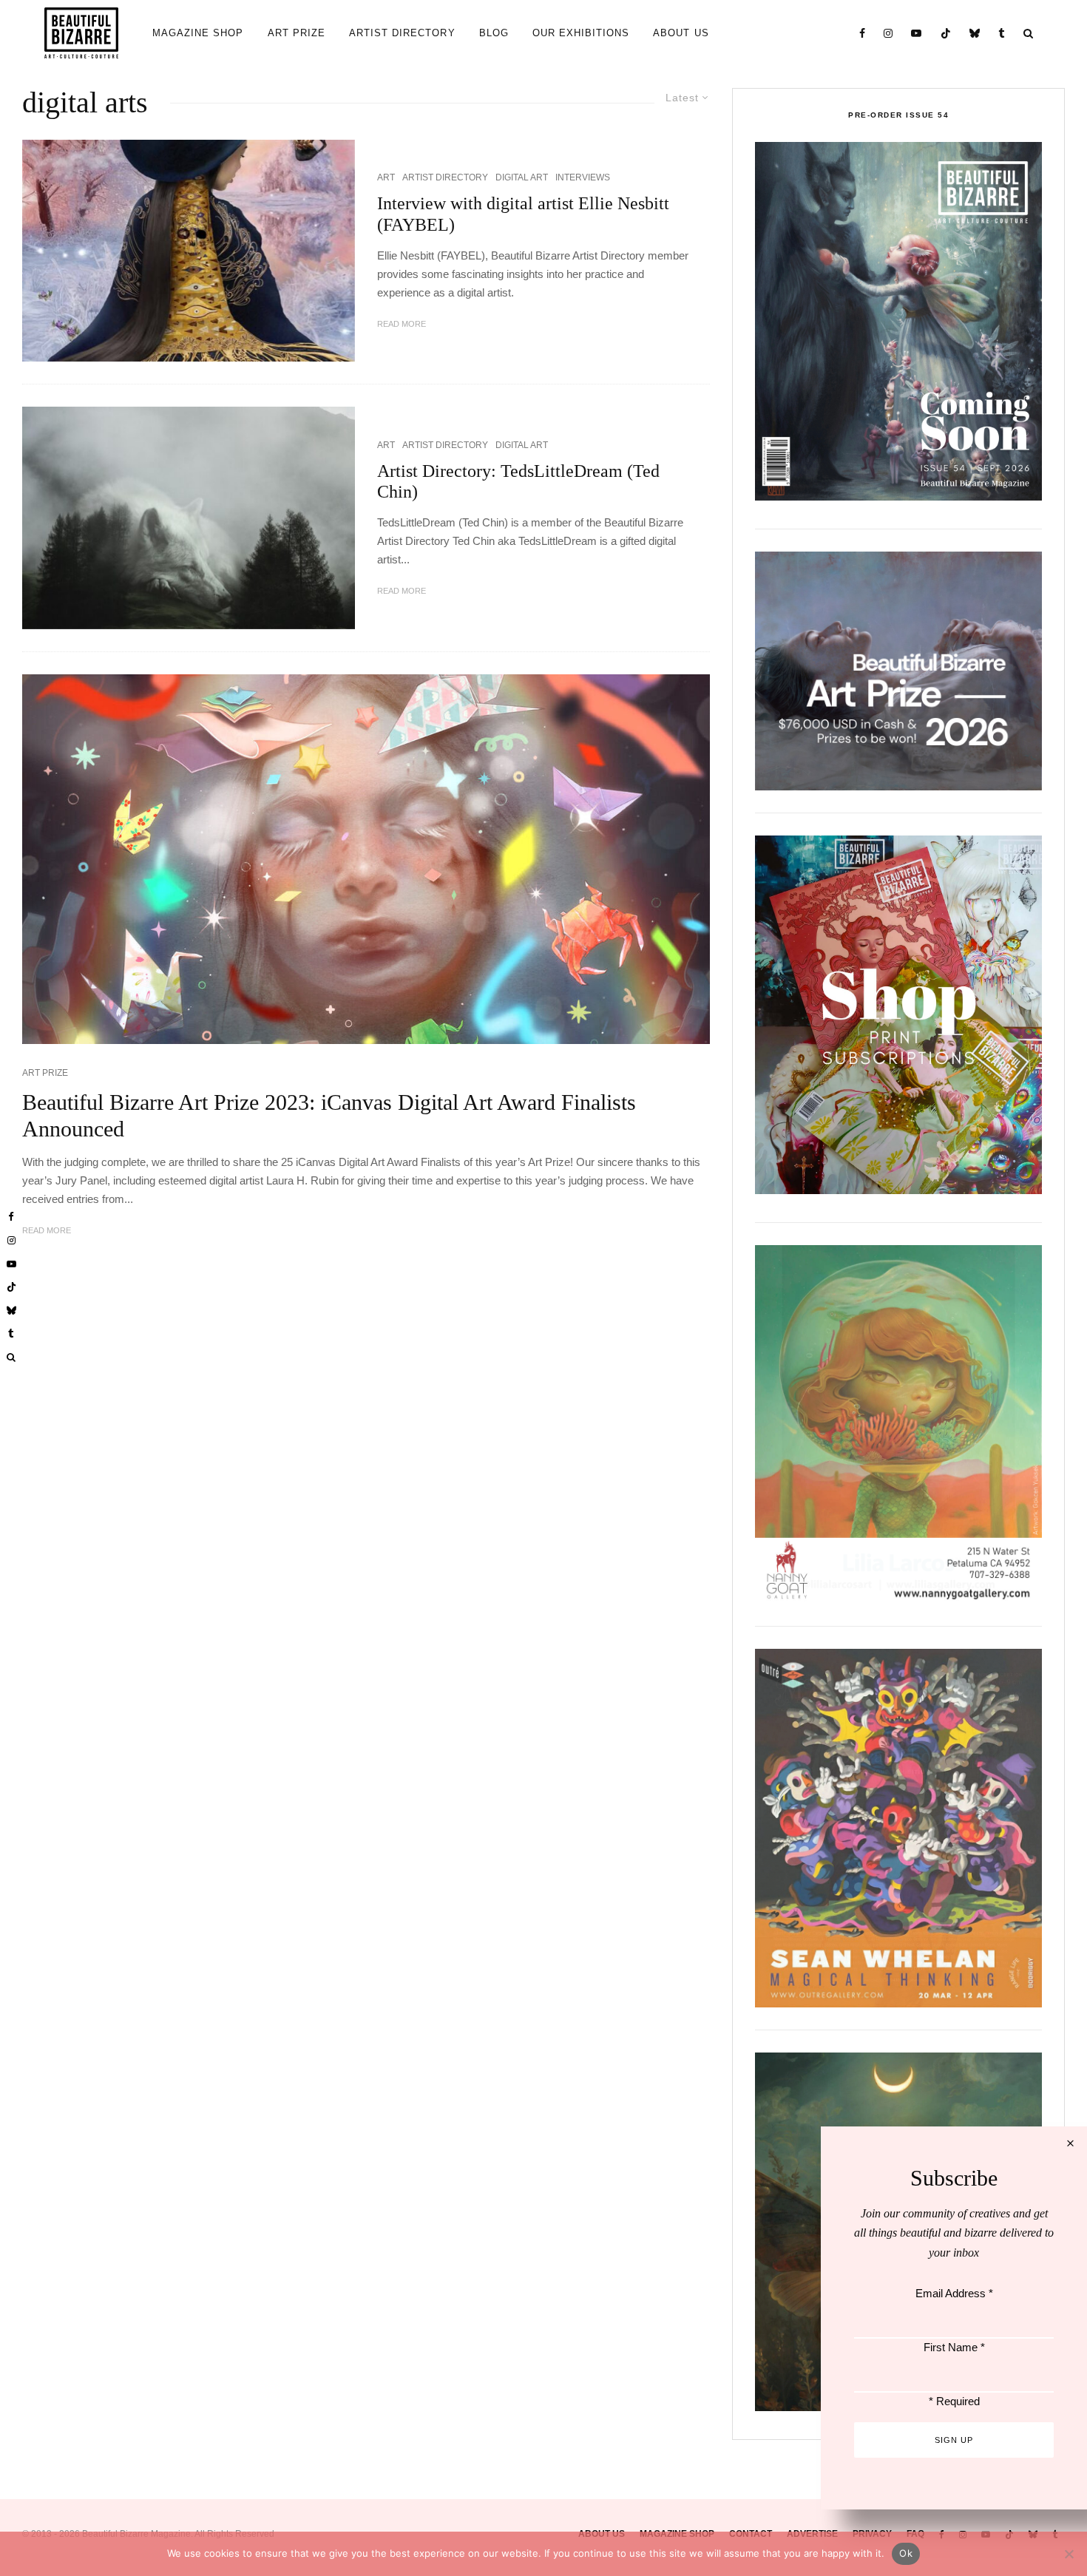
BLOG (494, 33)
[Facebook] (863, 33)
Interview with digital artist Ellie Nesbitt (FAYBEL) (523, 214)
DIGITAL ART (522, 177)
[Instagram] (888, 33)
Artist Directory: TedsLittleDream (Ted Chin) (518, 482)
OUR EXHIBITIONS (581, 33)
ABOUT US (681, 33)
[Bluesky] (975, 33)
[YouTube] (917, 33)
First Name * (954, 2347)
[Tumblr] (1002, 33)
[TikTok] (946, 33)
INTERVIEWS (583, 177)
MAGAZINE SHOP (198, 33)
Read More (402, 324)
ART (386, 177)
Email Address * (954, 2293)
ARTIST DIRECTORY (402, 33)
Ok (906, 2553)
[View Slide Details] (898, 671)
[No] (1069, 2554)
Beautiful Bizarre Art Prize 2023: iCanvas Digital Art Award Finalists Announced (329, 1115)
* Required (954, 2401)
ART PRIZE (297, 33)
